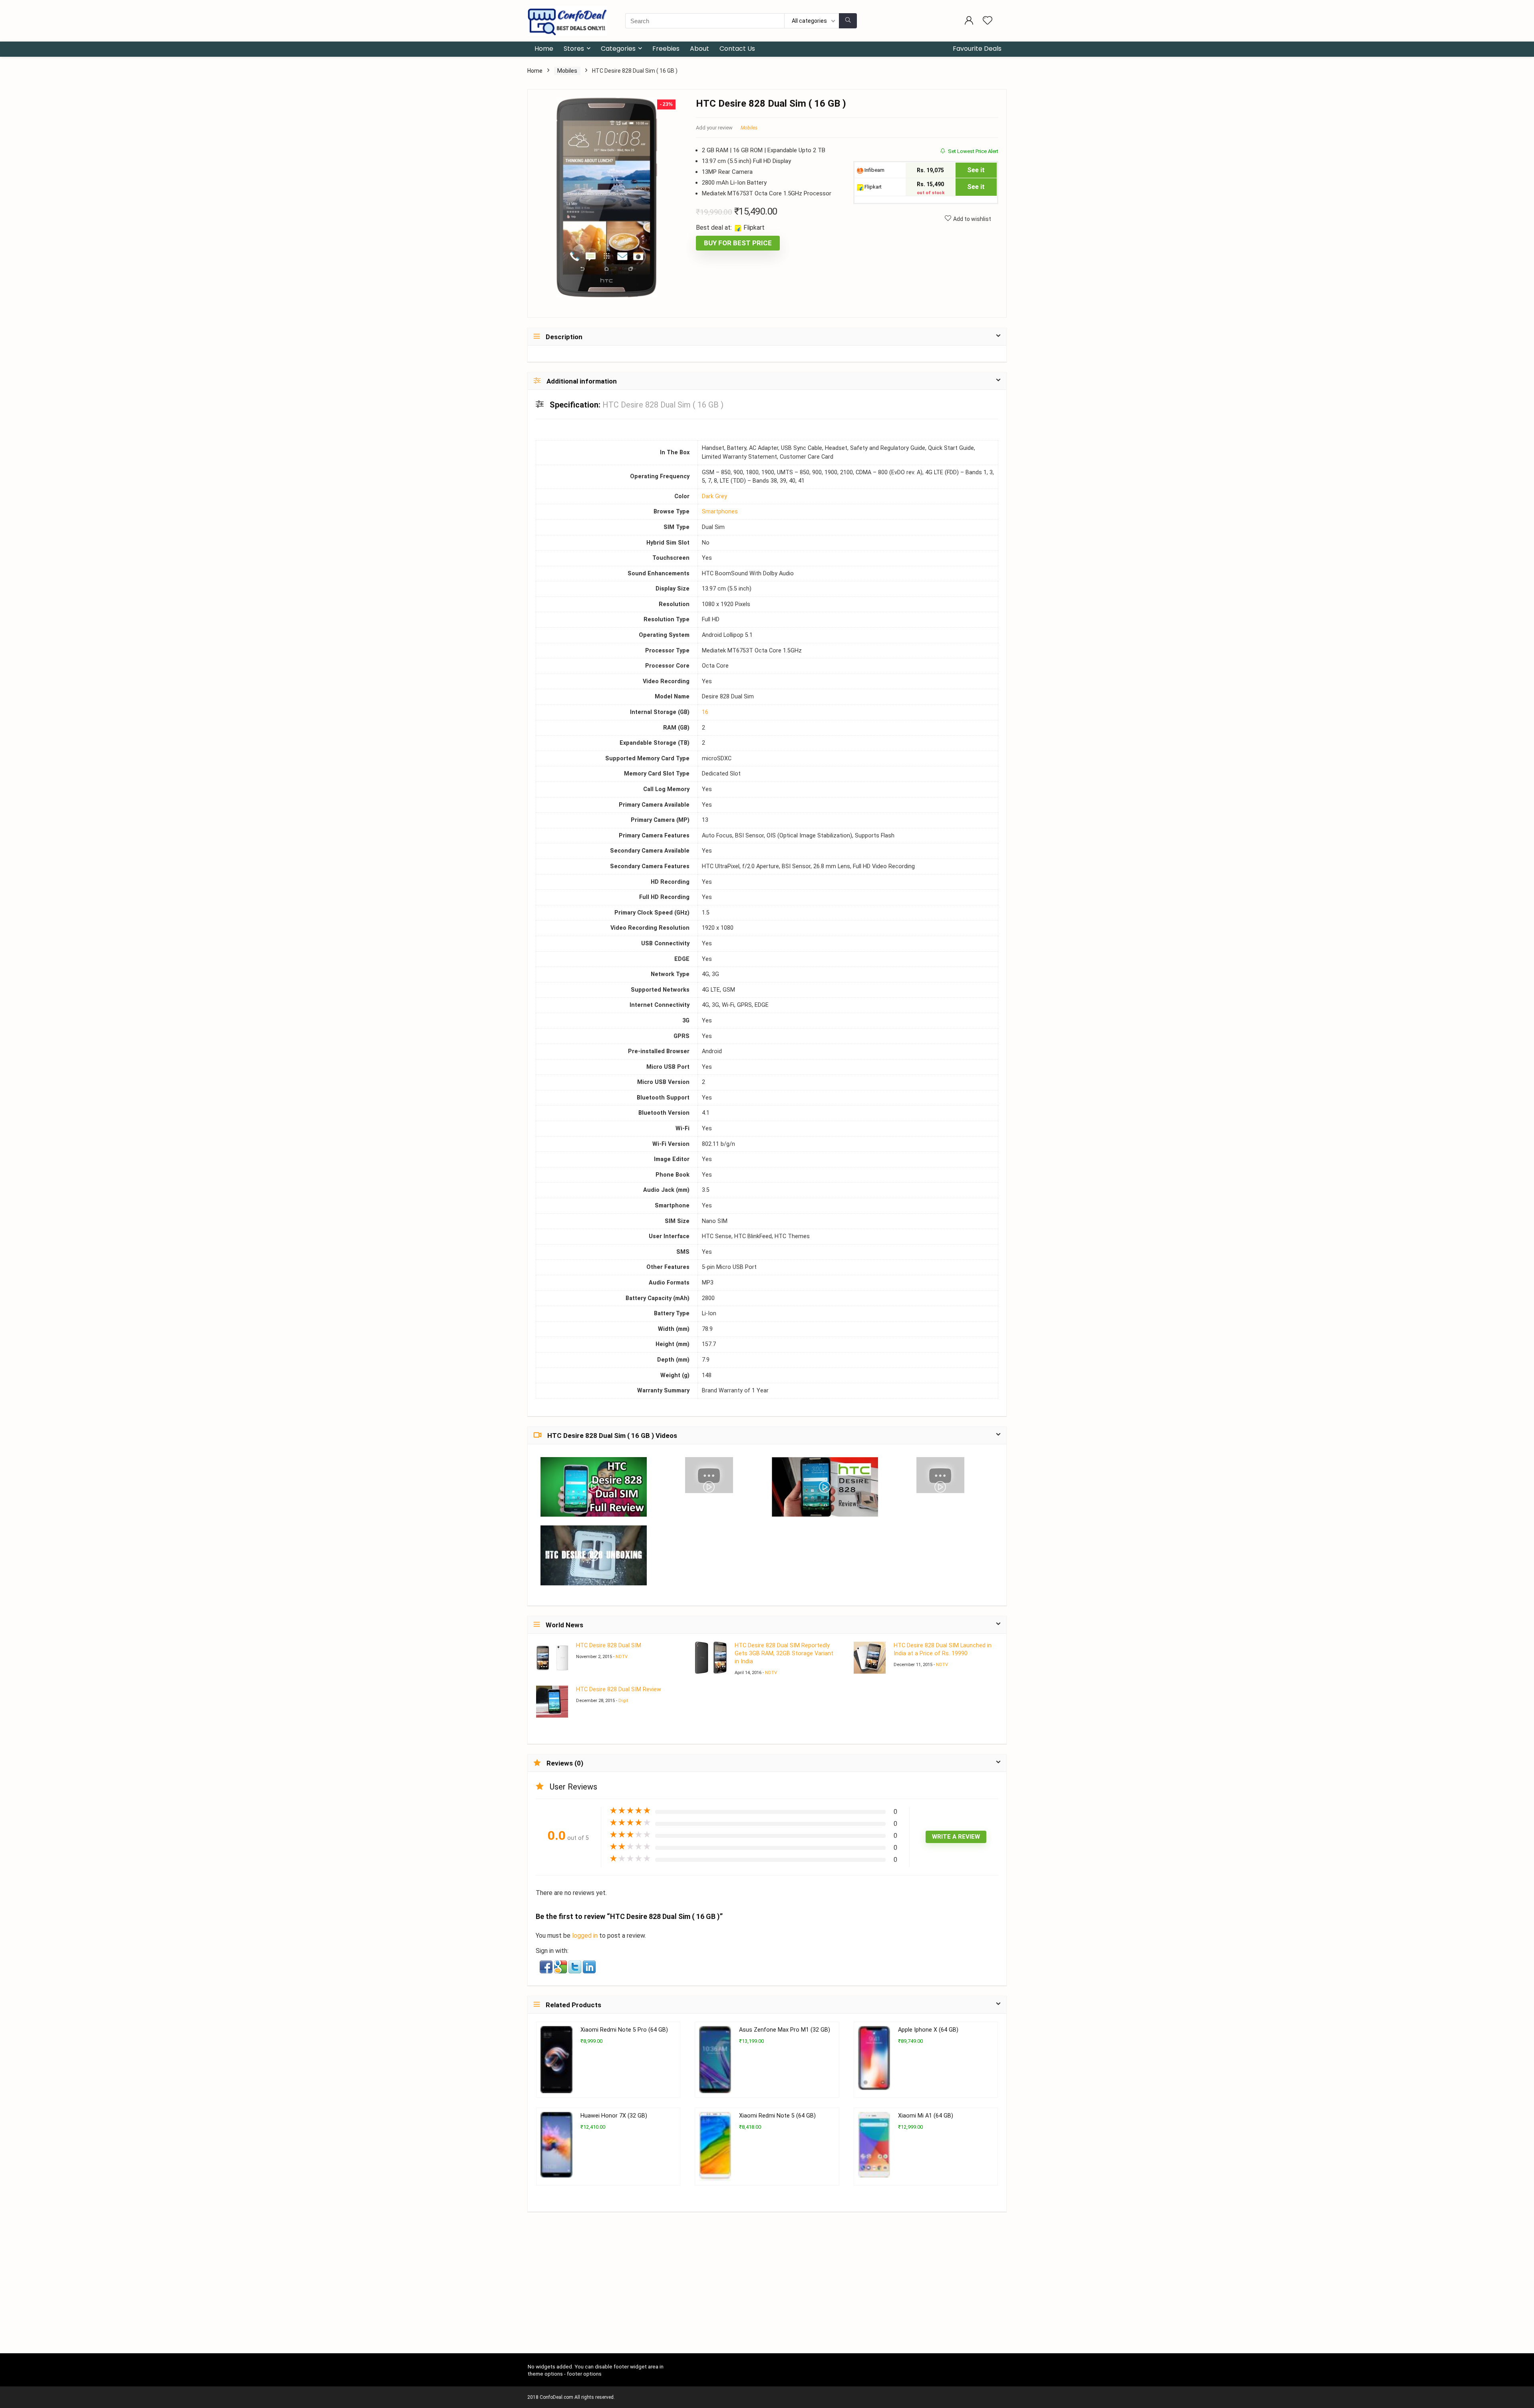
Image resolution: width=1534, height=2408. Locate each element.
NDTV (622, 1657)
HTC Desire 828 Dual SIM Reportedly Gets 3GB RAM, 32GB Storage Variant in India (784, 1653)
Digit (623, 1701)
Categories (618, 49)
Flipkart (872, 187)
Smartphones (720, 512)
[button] (547, 1966)
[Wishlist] (988, 21)
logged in (586, 1936)
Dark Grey (714, 496)
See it (976, 170)
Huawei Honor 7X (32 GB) (614, 2116)
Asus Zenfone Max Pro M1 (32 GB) (785, 2030)
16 (705, 712)
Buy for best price (738, 243)
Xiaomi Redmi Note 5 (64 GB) (777, 2116)
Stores (574, 49)
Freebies (666, 49)
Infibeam (874, 170)
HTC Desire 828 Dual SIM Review (619, 1689)
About (699, 49)
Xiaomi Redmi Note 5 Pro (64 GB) (624, 2030)
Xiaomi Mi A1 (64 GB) (926, 2116)
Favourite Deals (977, 49)
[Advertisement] (767, 2294)
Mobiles (567, 71)
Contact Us (737, 49)
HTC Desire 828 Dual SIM (609, 1645)
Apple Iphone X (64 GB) (928, 2030)
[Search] (848, 21)
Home (544, 49)
